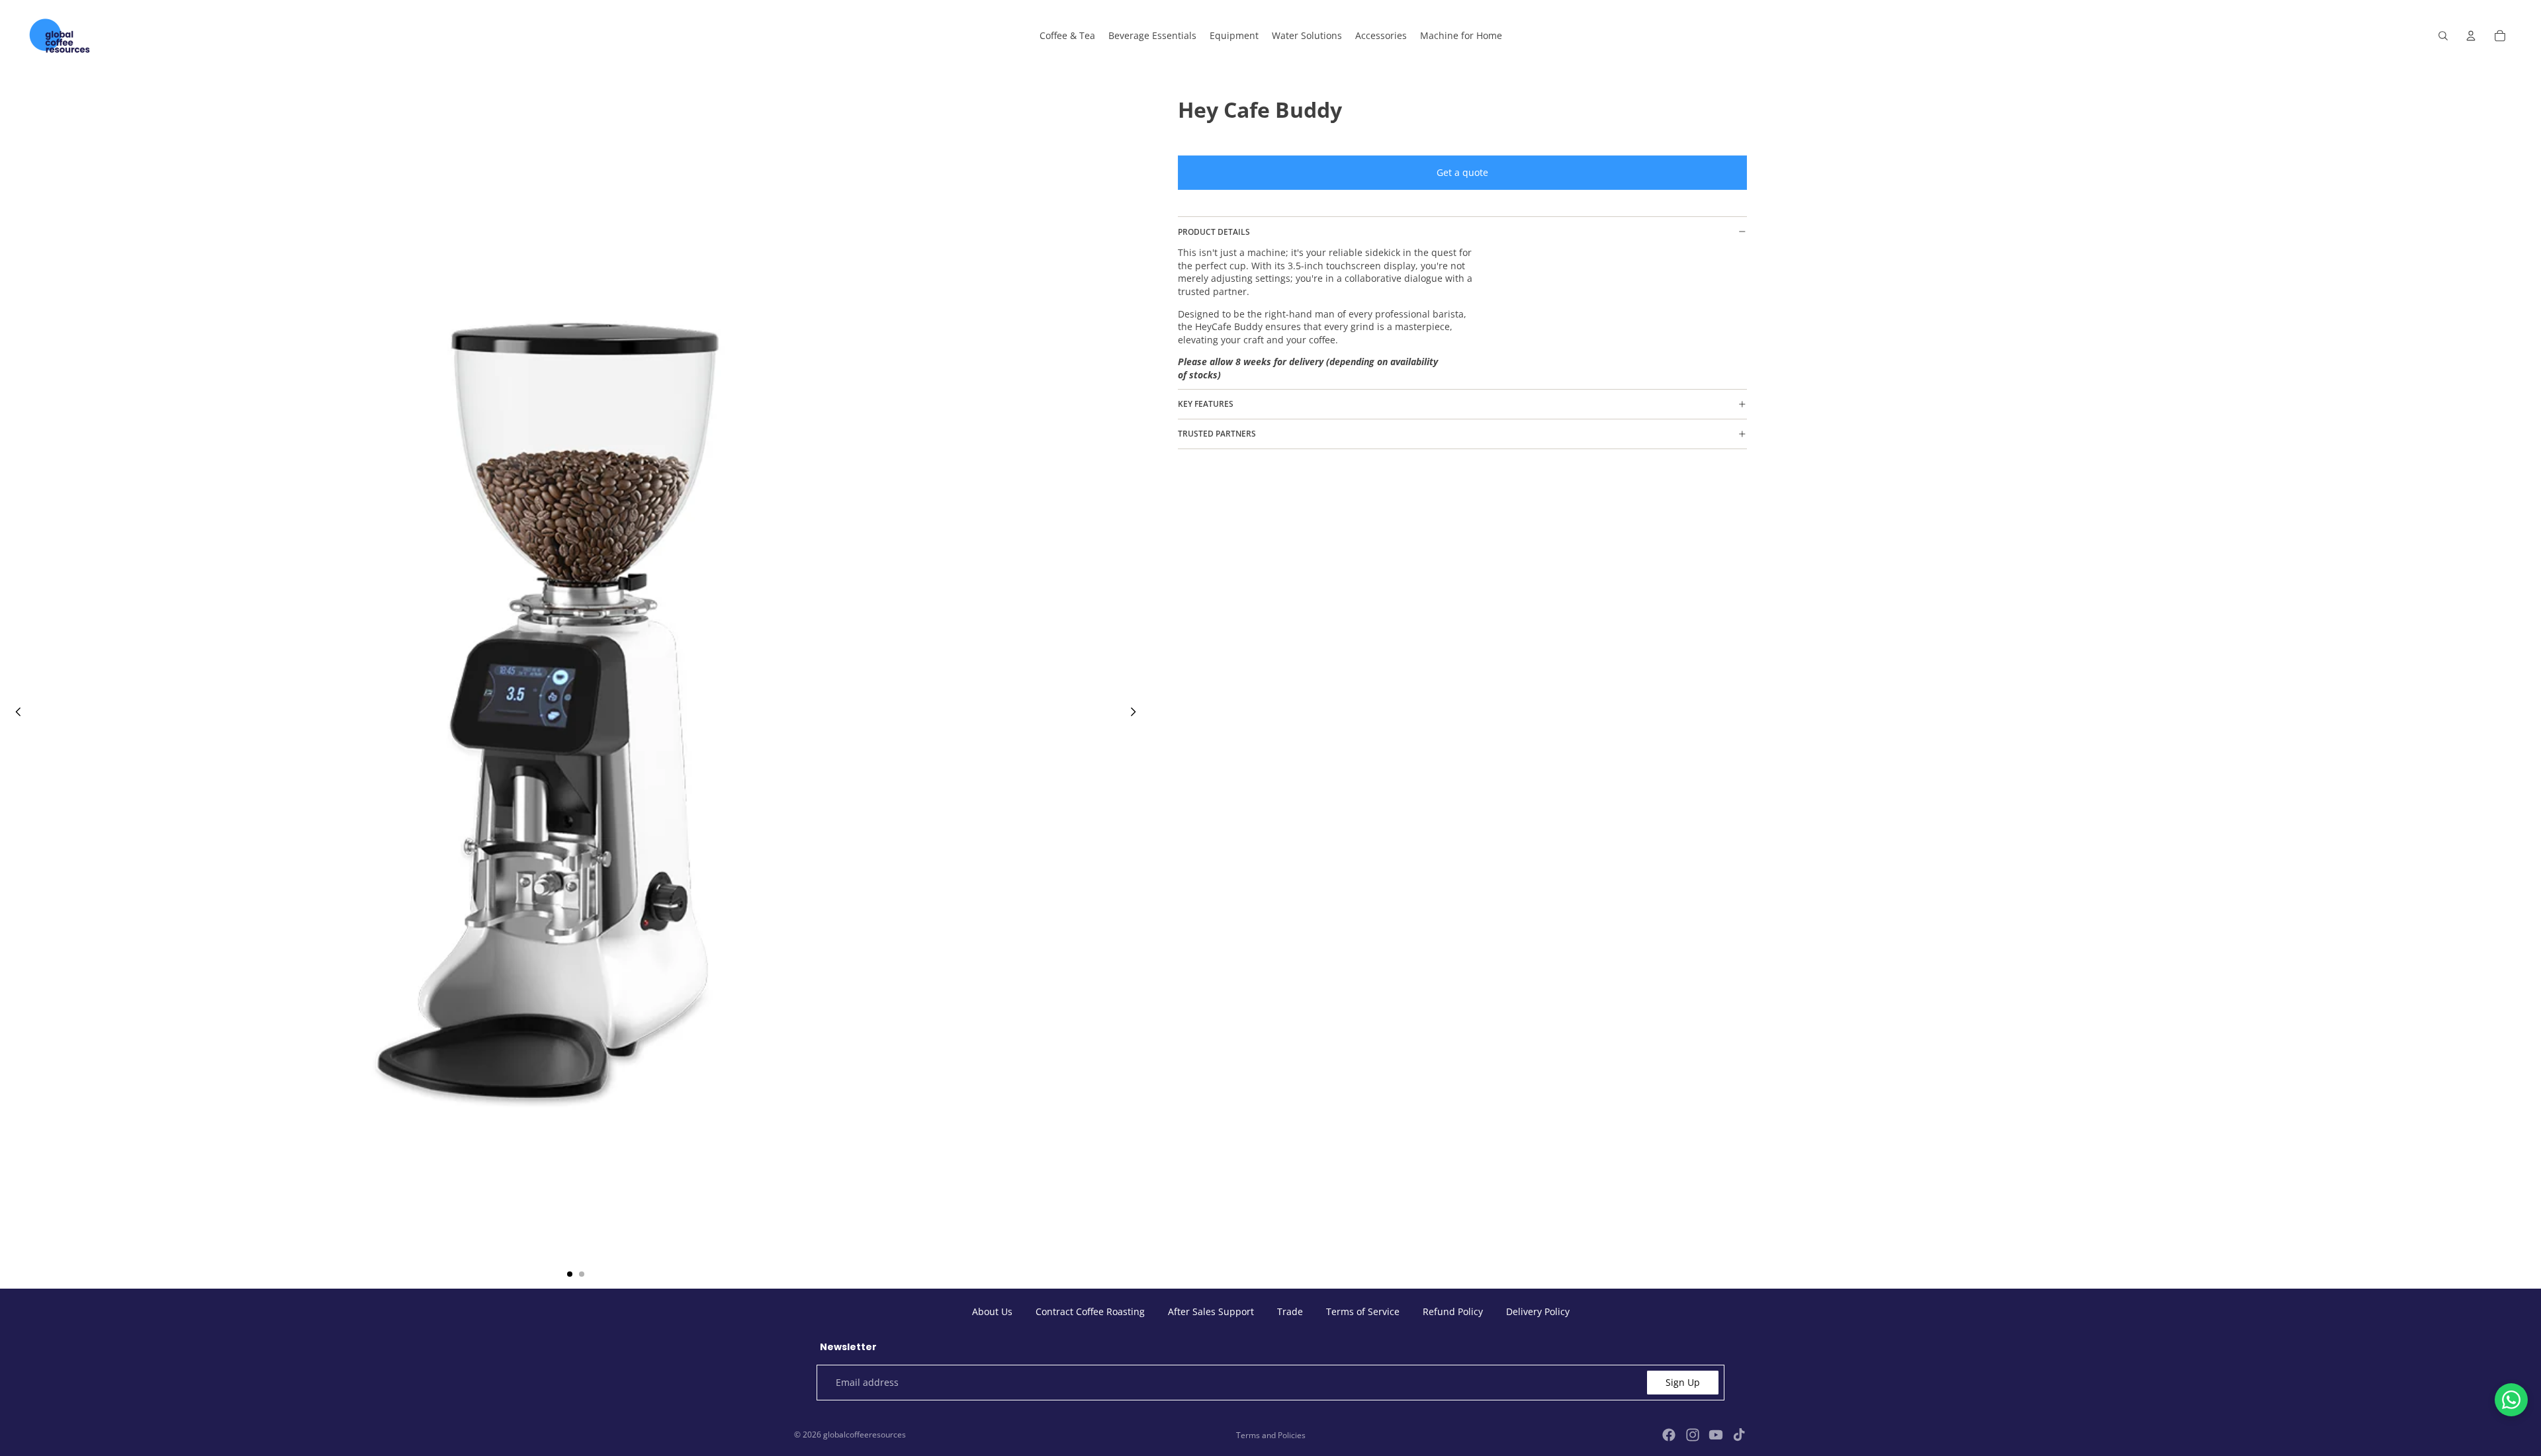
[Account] (2471, 36)
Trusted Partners (1217, 434)
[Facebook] (1669, 1435)
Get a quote (1462, 172)
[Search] (2443, 36)
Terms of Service (1363, 1311)
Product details (1214, 232)
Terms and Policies (1271, 1435)
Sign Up (1683, 1382)
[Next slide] (1137, 713)
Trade (1290, 1311)
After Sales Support (1211, 1311)
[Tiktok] (1739, 1435)
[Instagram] (1693, 1435)
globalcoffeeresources (865, 1435)
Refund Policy (1453, 1311)
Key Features (1206, 404)
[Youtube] (1716, 1435)
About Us (992, 1311)
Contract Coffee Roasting (1090, 1311)
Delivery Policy (1538, 1311)
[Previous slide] (15, 713)
